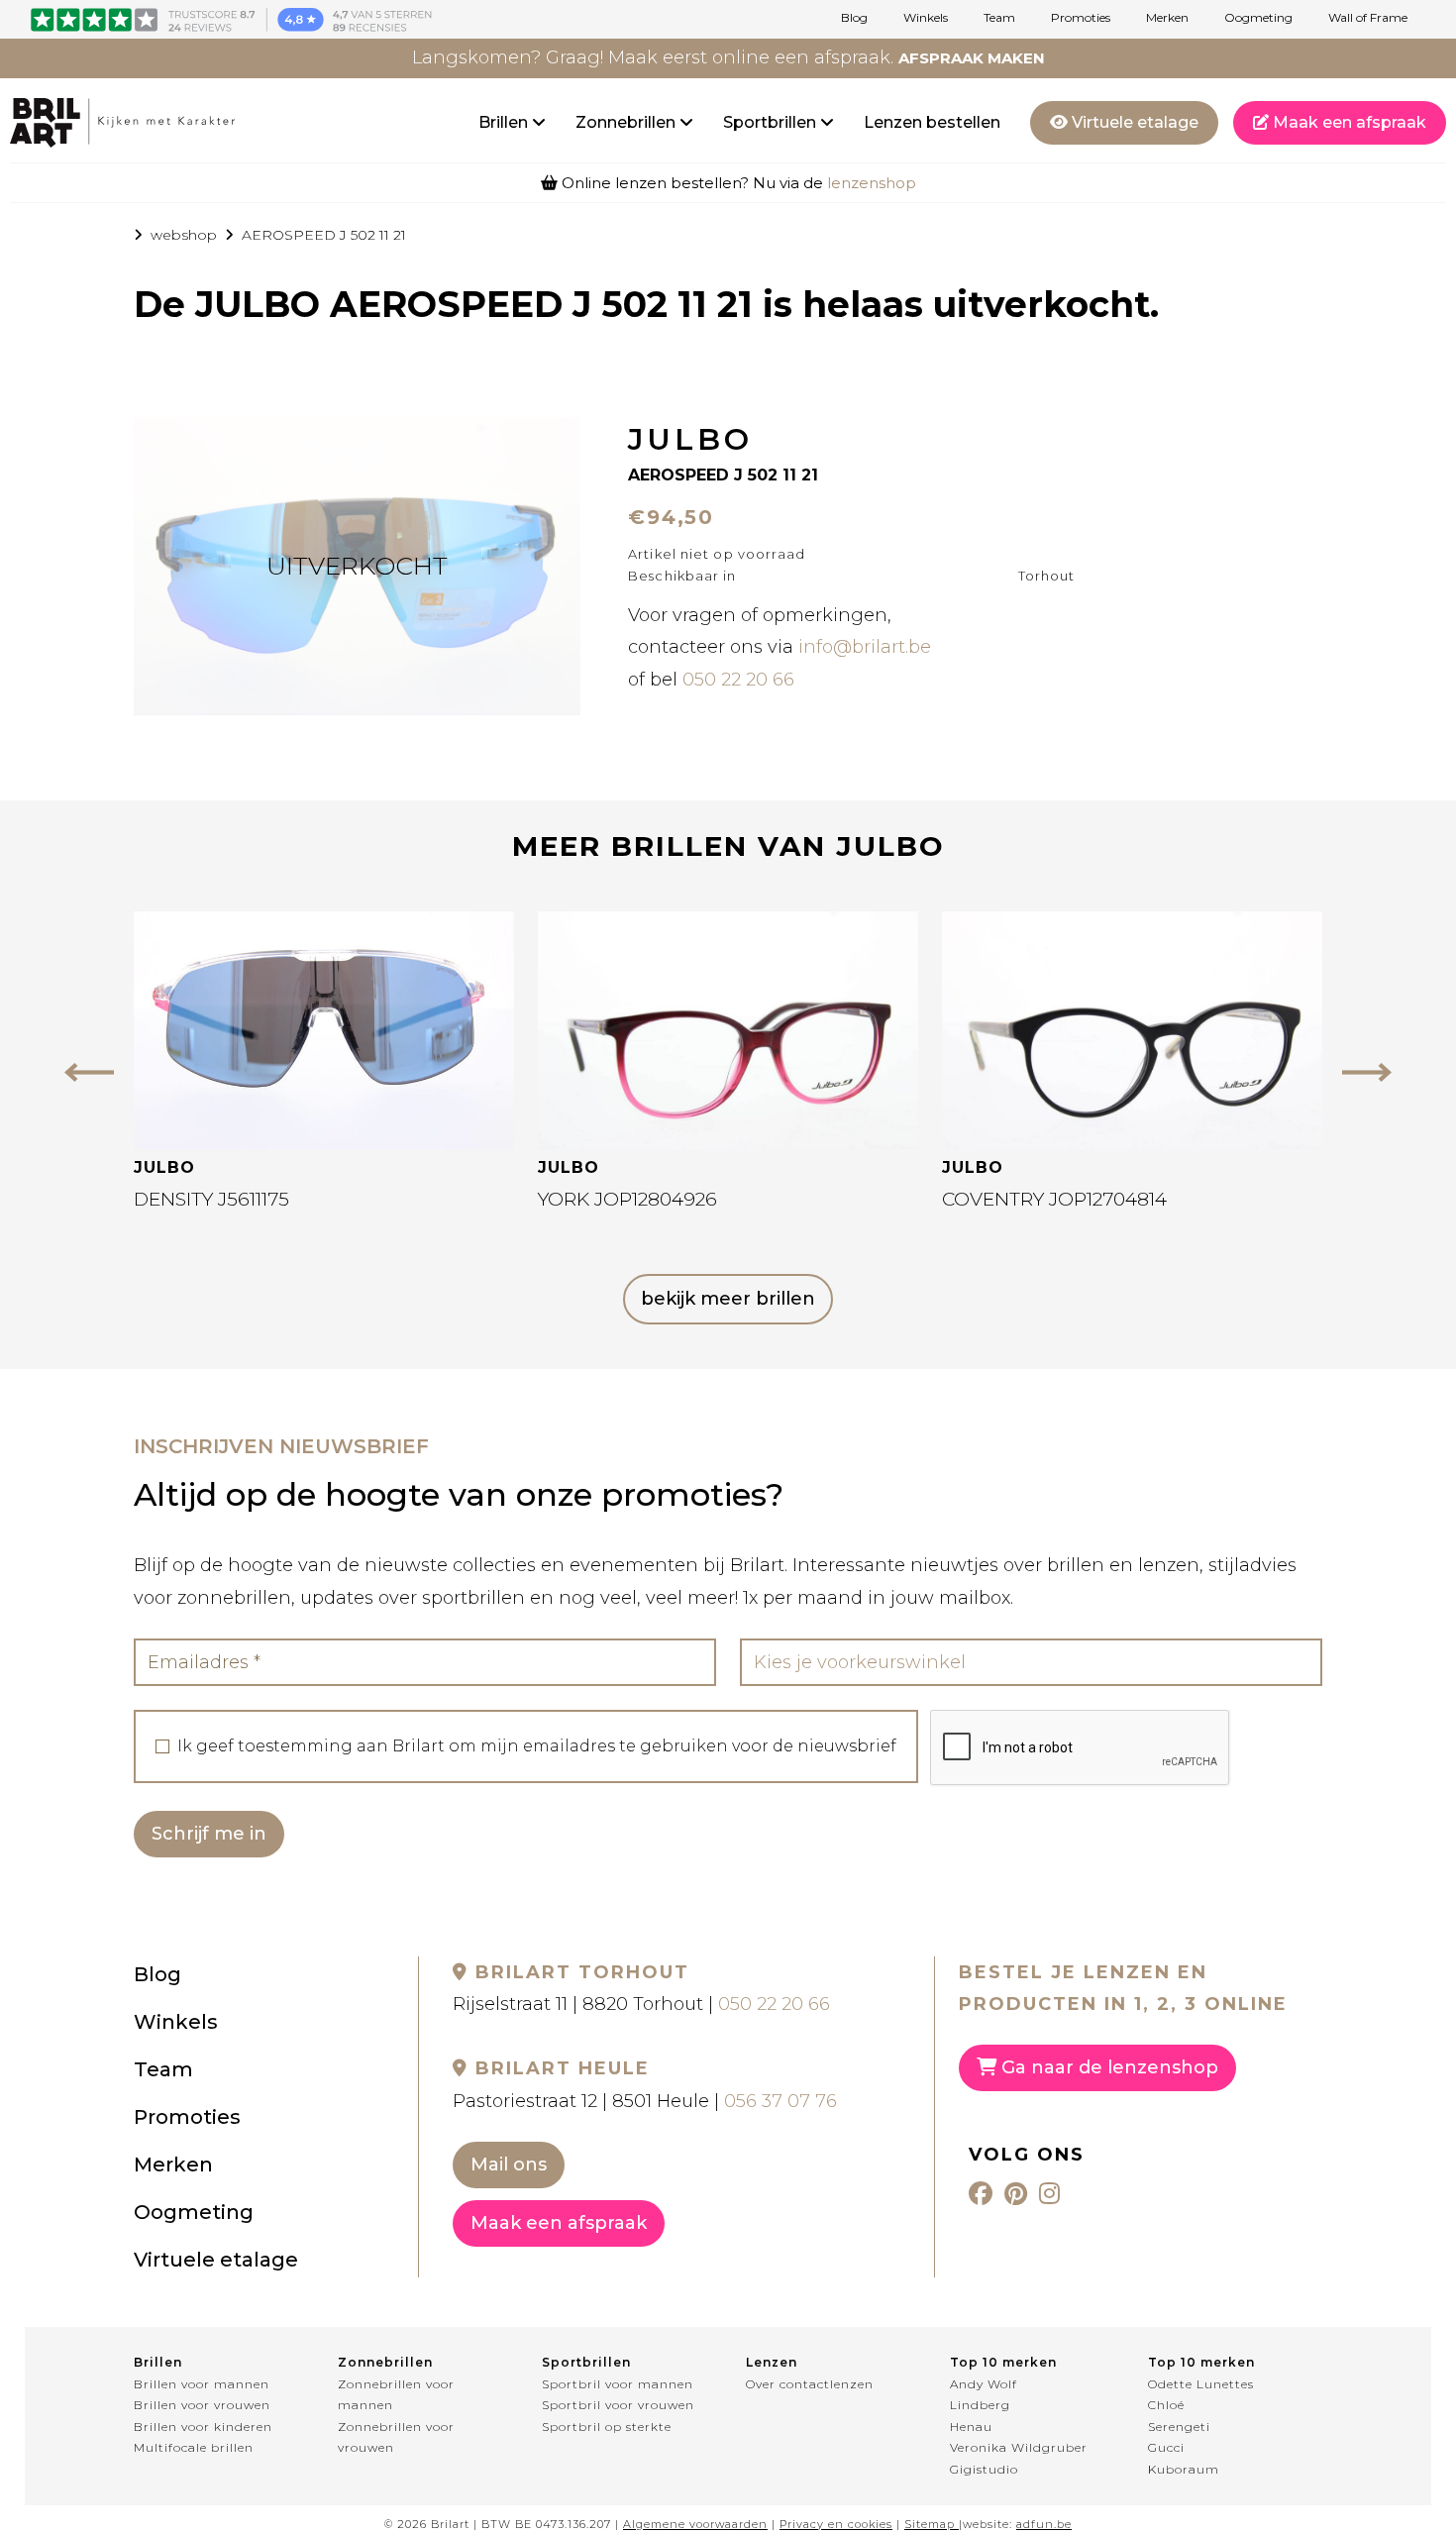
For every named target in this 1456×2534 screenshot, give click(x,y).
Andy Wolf (984, 2384)
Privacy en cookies (836, 2524)
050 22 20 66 (738, 680)
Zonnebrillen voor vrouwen (396, 2437)
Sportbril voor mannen (618, 2384)
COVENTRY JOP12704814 (1054, 1199)
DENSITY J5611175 (211, 1199)
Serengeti (1179, 2427)
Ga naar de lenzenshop (1107, 2067)
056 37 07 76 (780, 2101)
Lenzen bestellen (932, 122)
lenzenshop (872, 183)
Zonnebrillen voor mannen (396, 2395)
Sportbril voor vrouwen (618, 2405)
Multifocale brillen (194, 2447)
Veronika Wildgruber (1019, 2447)
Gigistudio (984, 2469)
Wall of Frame (1368, 18)
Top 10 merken (1003, 2362)
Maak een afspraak (1348, 122)
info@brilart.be (865, 647)
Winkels (926, 18)
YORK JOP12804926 (627, 1199)
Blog (854, 18)
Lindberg (980, 2405)
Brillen (505, 122)
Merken (1167, 18)
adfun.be (1044, 2524)
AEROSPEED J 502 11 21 (324, 235)
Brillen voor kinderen (203, 2427)
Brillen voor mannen (202, 2384)
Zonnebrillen (627, 122)
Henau (971, 2427)
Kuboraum (1184, 2469)
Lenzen (772, 2362)
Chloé (1166, 2405)
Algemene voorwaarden (695, 2524)
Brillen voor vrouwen (202, 2405)
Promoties (1081, 18)
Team (999, 18)
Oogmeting (1258, 18)
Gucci (1166, 2447)
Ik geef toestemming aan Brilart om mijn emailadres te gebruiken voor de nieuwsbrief (537, 1746)
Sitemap (930, 2524)
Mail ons (509, 2164)
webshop (184, 235)
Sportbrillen (772, 122)
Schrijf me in (209, 1834)
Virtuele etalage (1133, 122)
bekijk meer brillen (728, 1299)
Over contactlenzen (810, 2384)
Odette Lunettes (1201, 2384)
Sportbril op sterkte (607, 2427)
